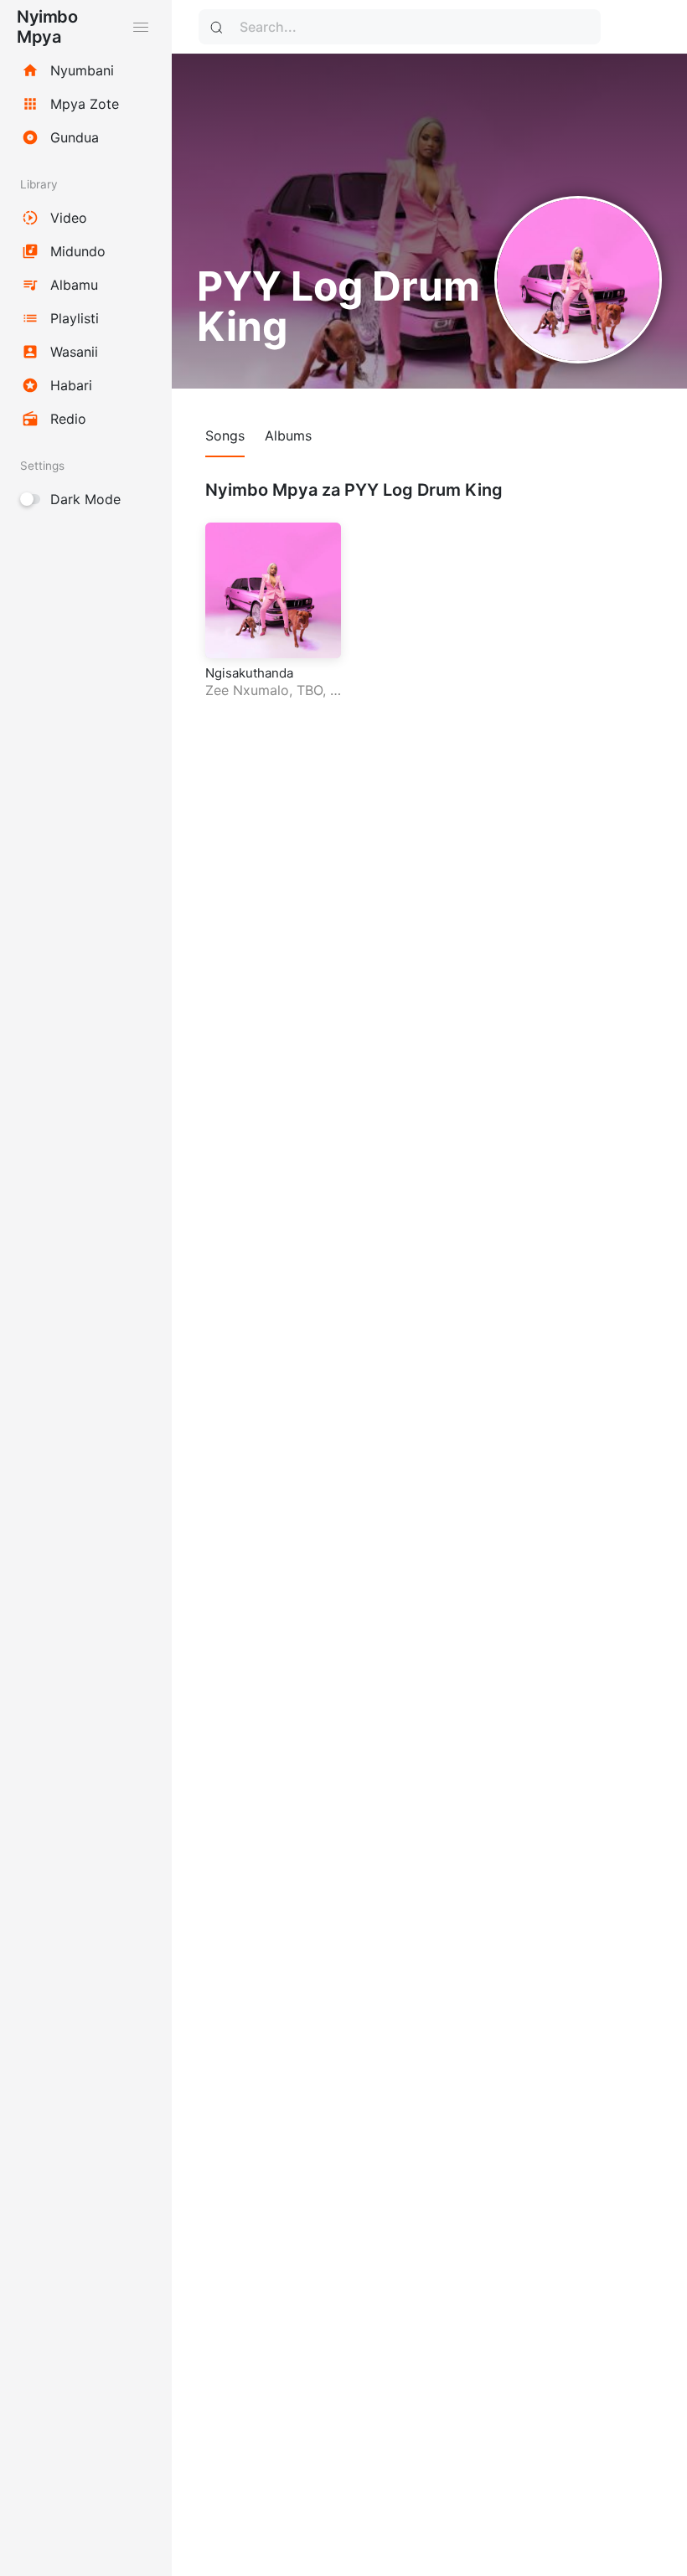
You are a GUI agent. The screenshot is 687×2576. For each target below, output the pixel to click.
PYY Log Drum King (272, 699)
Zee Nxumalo (247, 690)
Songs (225, 435)
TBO (310, 690)
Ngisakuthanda (249, 673)
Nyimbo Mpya (47, 27)
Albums (288, 435)
